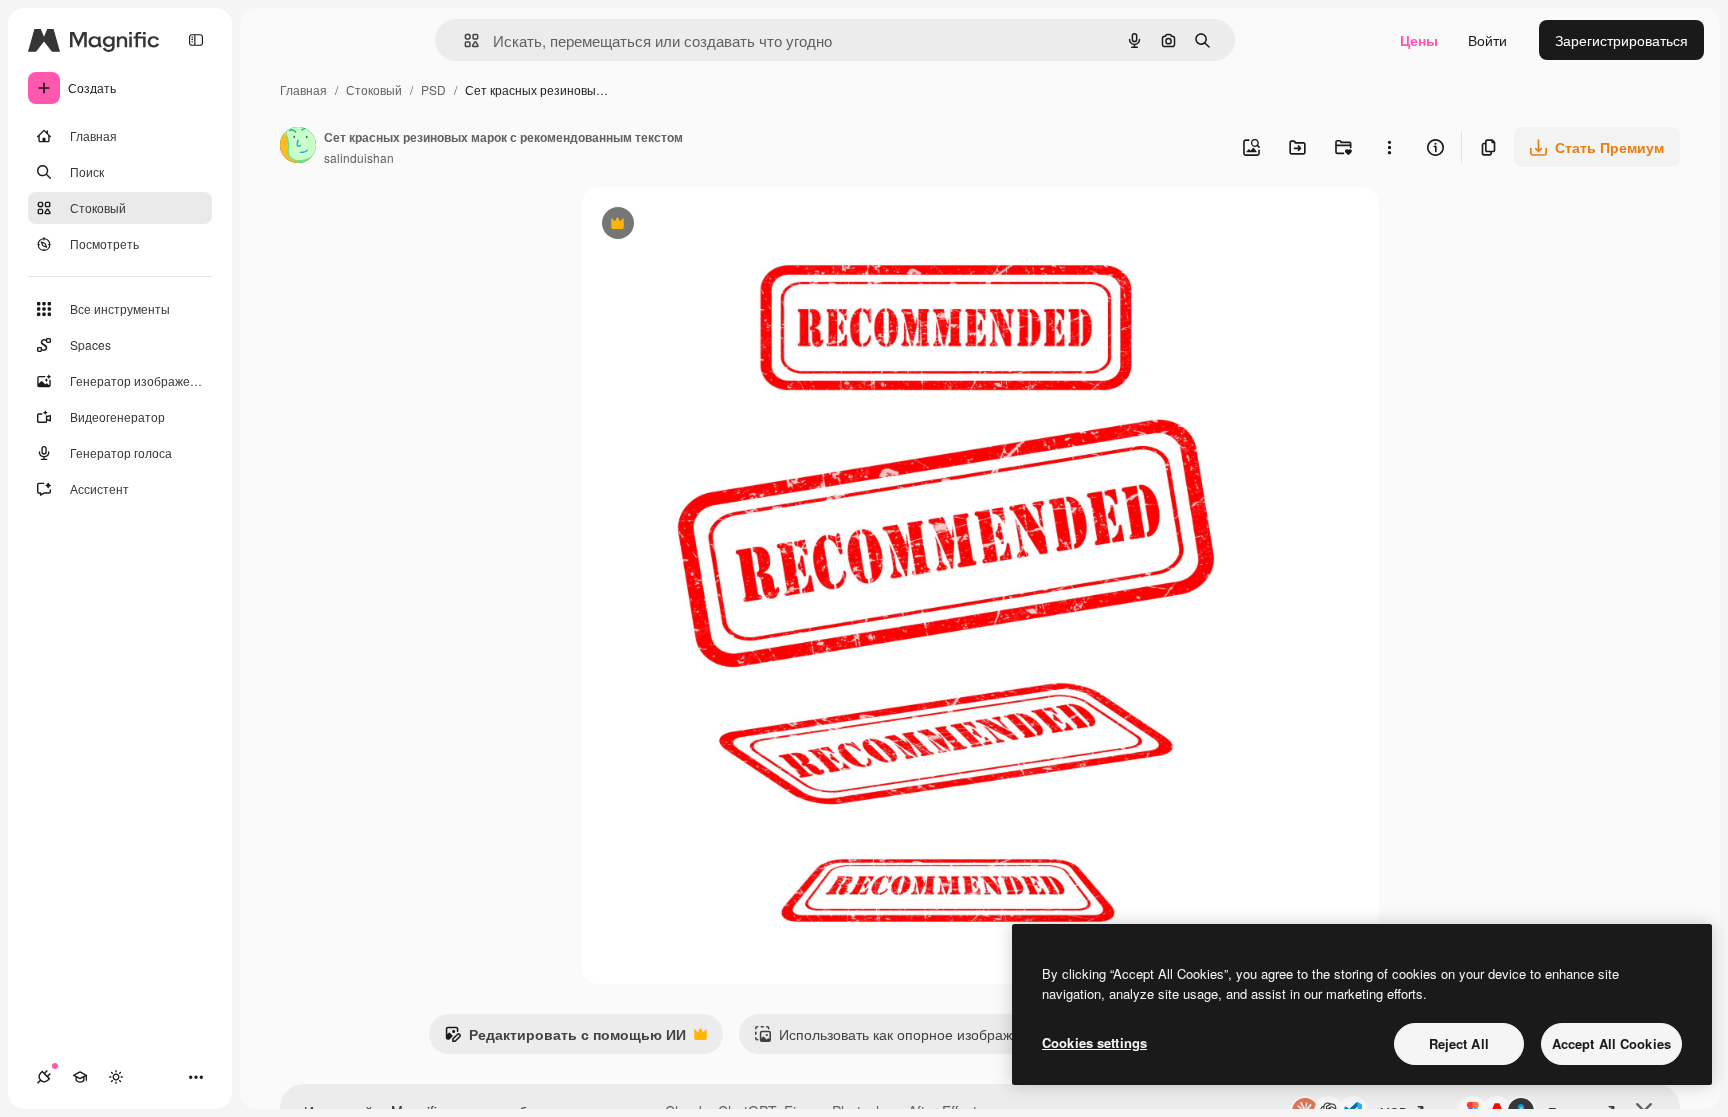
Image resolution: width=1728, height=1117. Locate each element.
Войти (1487, 40)
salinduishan (359, 157)
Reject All (1459, 1043)
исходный (716, 225)
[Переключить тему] (116, 1077)
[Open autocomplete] (463, 40)
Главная (303, 89)
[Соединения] (44, 1077)
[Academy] (80, 1077)
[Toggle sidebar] (196, 40)
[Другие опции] (1389, 147)
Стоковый (374, 89)
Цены (1419, 40)
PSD (433, 89)
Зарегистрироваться (1621, 40)
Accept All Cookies (1611, 1043)
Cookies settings (1094, 1042)
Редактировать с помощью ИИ (565, 1039)
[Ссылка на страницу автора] (298, 147)
